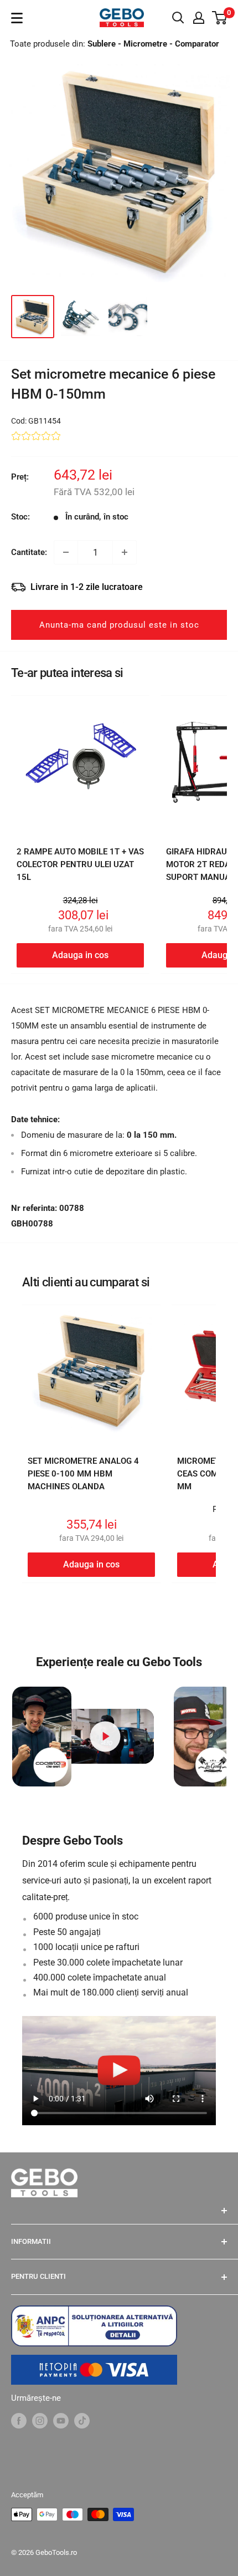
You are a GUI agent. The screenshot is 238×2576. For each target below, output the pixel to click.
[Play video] (105, 1736)
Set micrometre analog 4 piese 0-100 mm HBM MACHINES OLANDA (83, 1474)
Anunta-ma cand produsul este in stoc (119, 625)
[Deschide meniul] (17, 18)
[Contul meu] (199, 18)
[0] (220, 18)
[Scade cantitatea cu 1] (66, 552)
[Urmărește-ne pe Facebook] (19, 2420)
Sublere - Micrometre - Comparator (153, 44)
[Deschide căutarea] (178, 18)
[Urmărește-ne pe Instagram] (40, 2420)
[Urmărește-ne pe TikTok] (82, 2420)
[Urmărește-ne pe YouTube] (61, 2420)
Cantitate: (29, 552)
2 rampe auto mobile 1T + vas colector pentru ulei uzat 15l (80, 865)
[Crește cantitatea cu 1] (125, 552)
